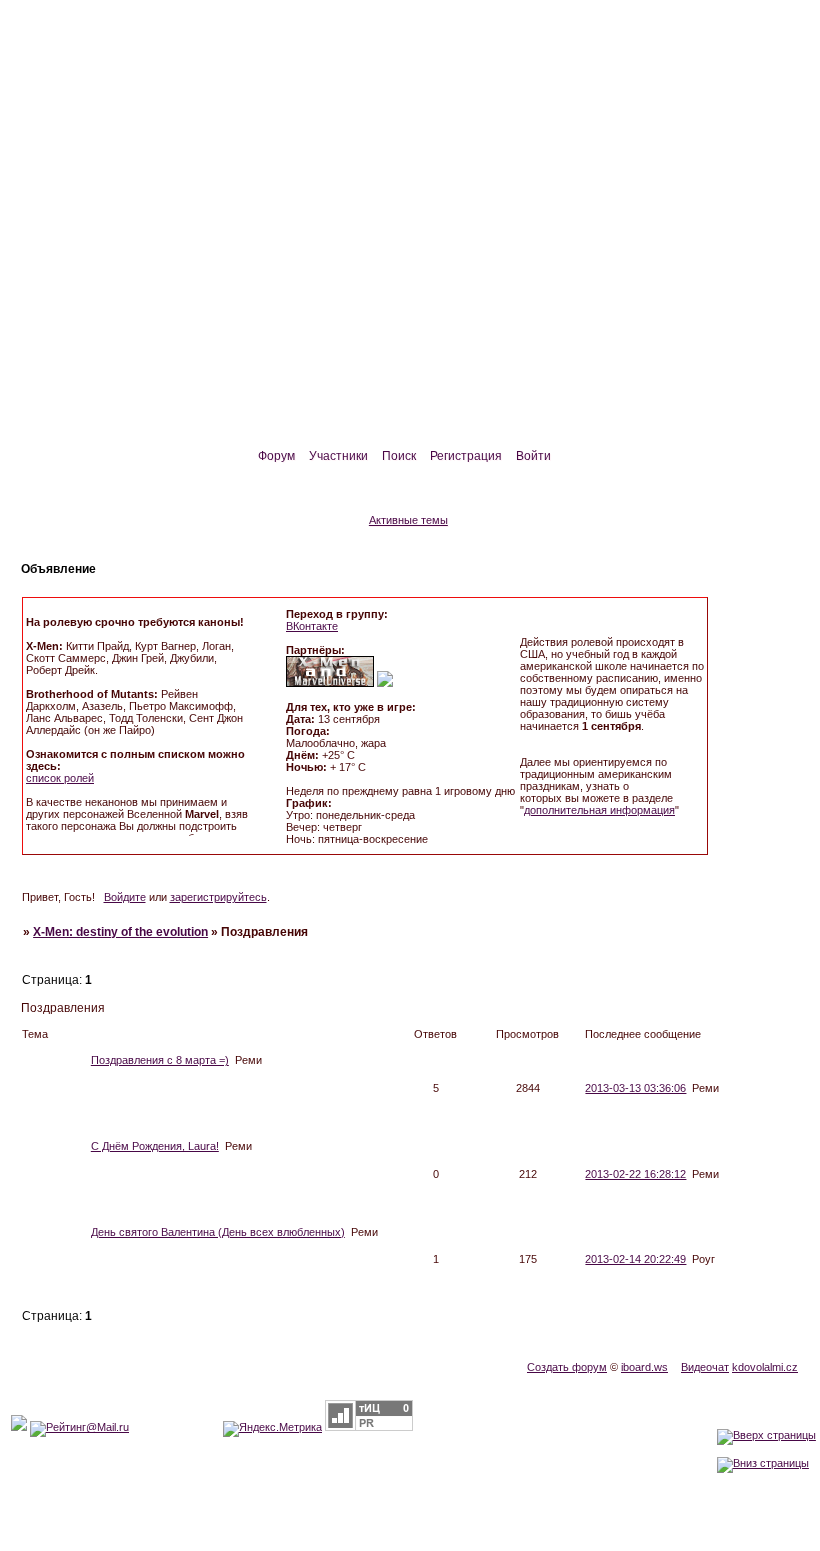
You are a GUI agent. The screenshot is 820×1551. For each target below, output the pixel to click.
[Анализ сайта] (369, 1427)
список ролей (60, 778)
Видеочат (705, 1367)
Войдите (125, 897)
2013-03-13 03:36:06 (635, 1088)
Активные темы (408, 520)
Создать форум (567, 1367)
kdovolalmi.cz (765, 1367)
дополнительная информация (599, 810)
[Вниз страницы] (763, 1463)
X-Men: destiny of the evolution (120, 932)
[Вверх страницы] (766, 1435)
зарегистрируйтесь (218, 897)
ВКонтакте (312, 626)
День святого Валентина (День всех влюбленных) (218, 1232)
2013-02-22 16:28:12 (635, 1174)
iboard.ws (644, 1367)
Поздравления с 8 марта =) (160, 1060)
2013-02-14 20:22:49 (635, 1259)
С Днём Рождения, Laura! (155, 1146)
